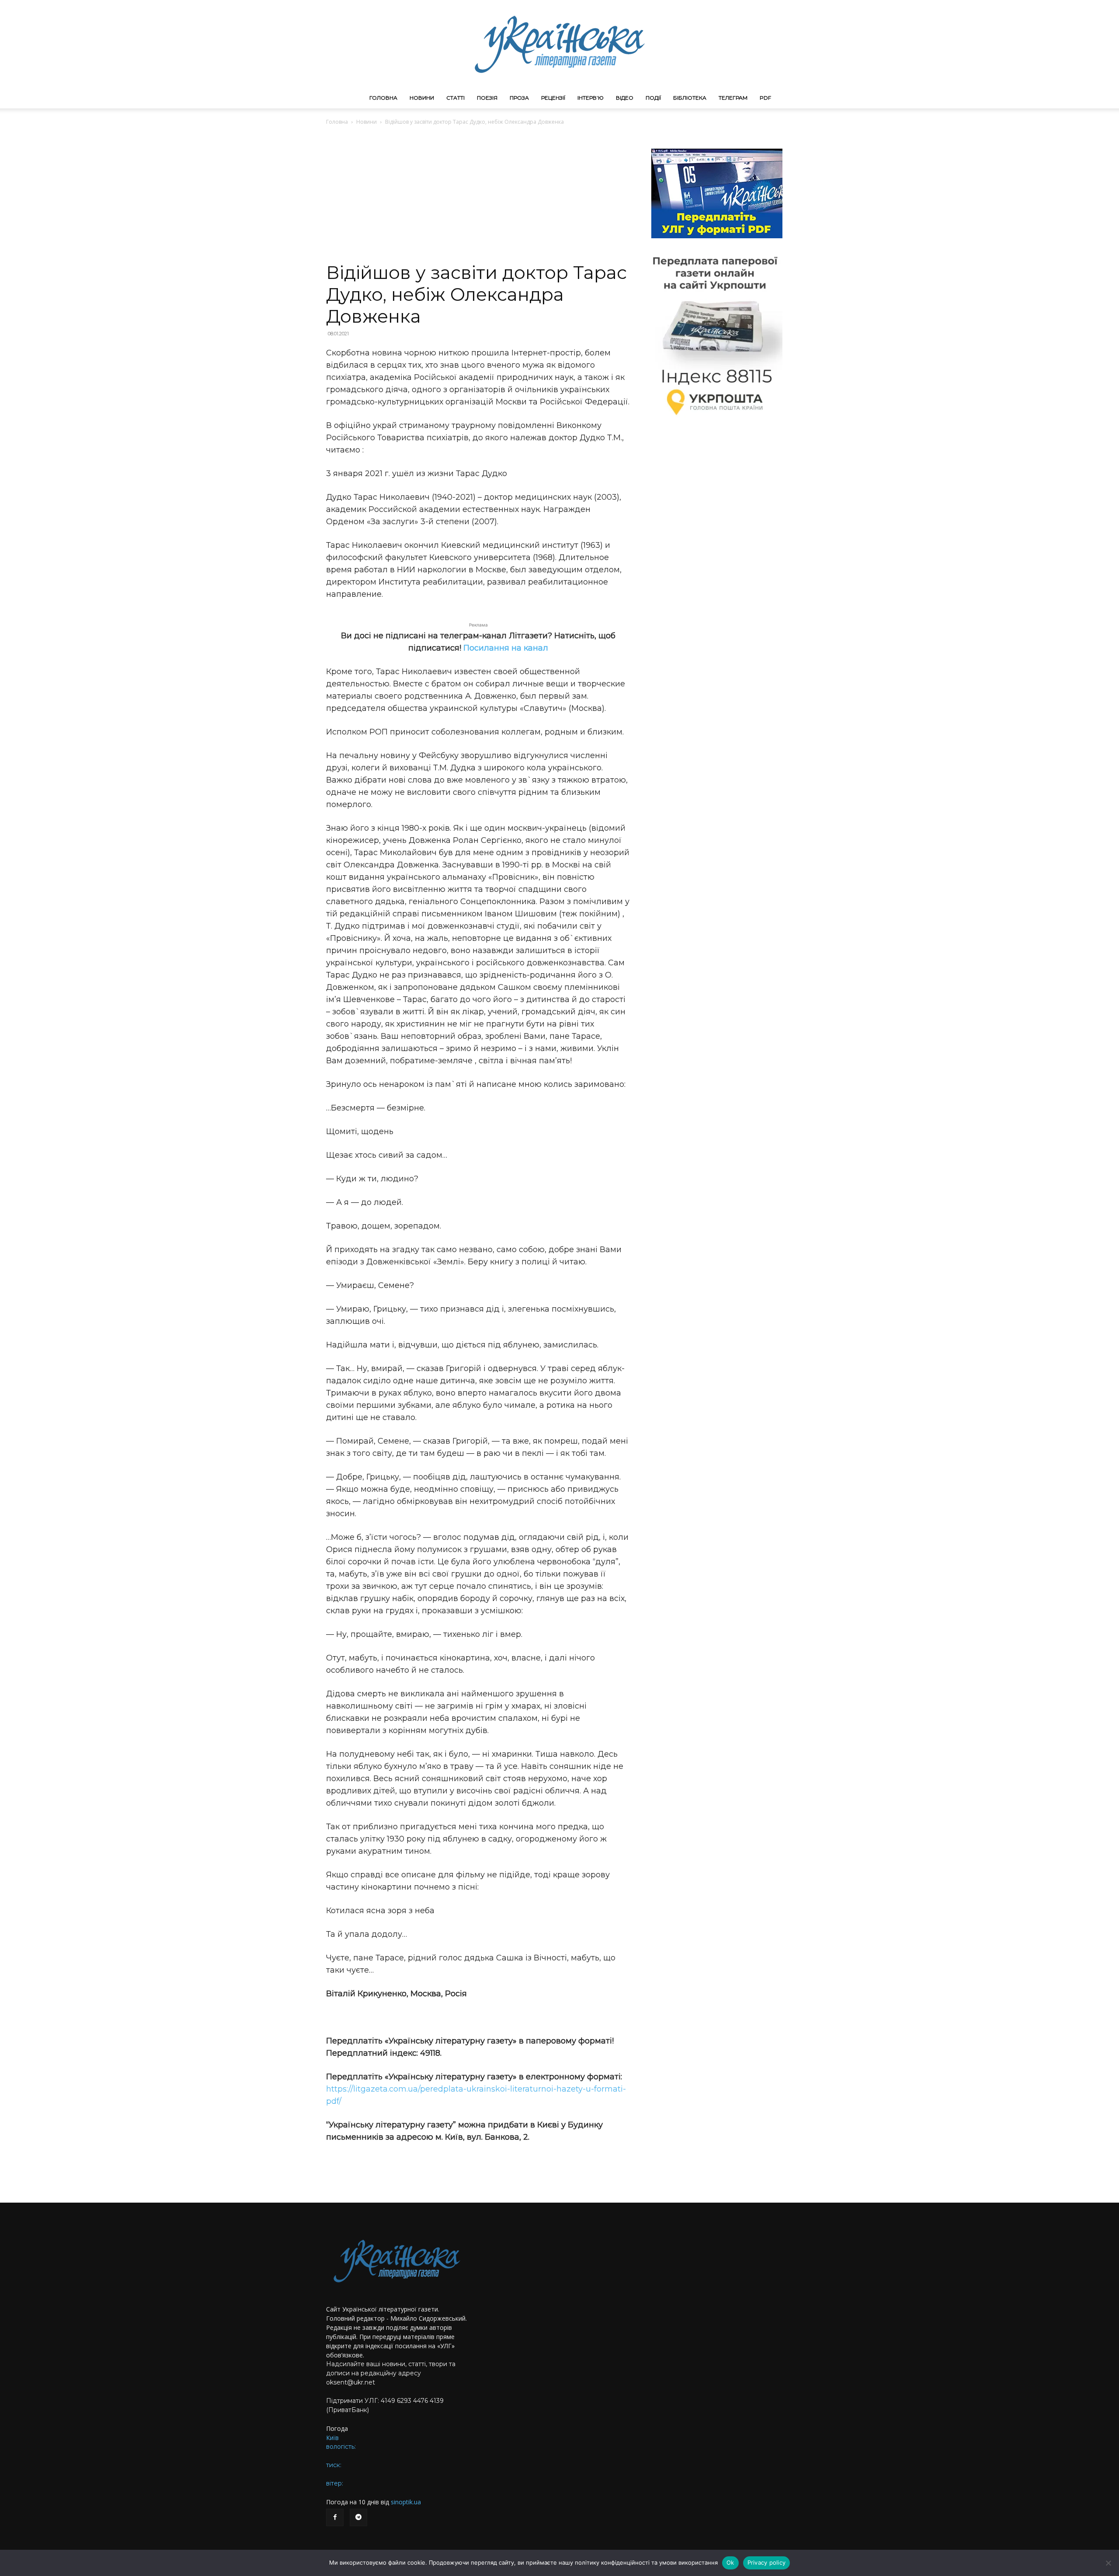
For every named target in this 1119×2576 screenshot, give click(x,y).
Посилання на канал (506, 648)
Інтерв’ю (591, 98)
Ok (730, 2562)
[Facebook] (335, 2517)
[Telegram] (358, 2517)
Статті (455, 98)
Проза (519, 98)
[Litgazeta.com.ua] (559, 44)
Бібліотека (690, 98)
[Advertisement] (478, 196)
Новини (422, 98)
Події (653, 98)
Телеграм (733, 98)
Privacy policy (767, 2562)
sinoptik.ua (406, 2502)
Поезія (487, 98)
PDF (765, 98)
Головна (383, 98)
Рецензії (553, 98)
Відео (625, 98)
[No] (1108, 2563)
